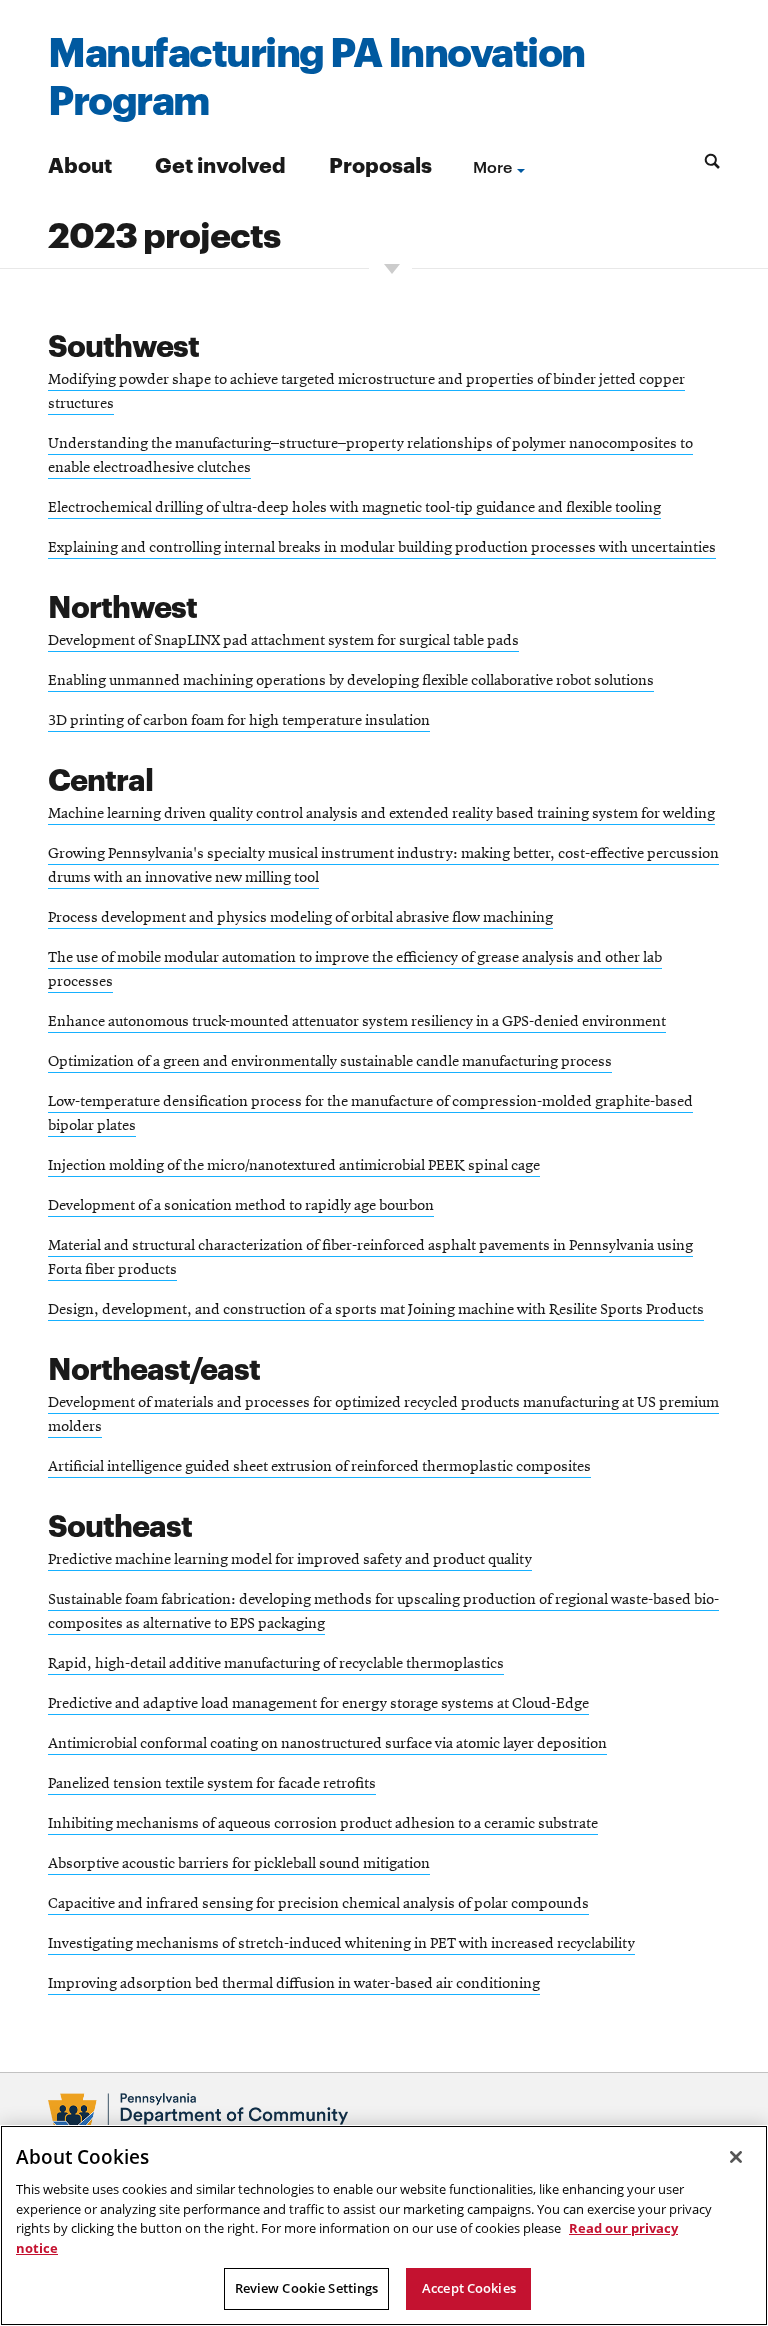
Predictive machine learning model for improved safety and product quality (290, 1560)
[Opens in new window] (384, 2118)
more (492, 166)
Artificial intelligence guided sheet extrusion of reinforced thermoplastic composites (319, 1467)
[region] (384, 2225)
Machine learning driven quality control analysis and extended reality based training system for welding (381, 814)
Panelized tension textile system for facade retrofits (212, 1784)
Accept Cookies (469, 2288)
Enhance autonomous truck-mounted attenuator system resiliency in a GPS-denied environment (357, 1022)
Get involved (220, 163)
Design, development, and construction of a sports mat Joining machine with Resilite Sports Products (376, 1310)
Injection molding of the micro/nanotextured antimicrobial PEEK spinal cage (294, 1166)
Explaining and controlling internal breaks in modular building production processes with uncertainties (382, 548)
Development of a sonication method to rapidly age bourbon (241, 1206)
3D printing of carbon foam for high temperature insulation (239, 721)
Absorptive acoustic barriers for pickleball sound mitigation (239, 1864)
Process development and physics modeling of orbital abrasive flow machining (300, 918)
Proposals (380, 163)
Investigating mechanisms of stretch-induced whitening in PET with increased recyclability (341, 1944)
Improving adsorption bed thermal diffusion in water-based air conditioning (294, 1984)
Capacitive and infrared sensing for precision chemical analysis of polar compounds (318, 1904)
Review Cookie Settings (307, 2288)
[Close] (736, 2157)
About (80, 163)
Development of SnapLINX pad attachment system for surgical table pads (283, 641)
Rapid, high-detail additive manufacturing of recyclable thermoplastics (276, 1664)
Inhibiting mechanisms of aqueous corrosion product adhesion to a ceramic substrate (323, 1824)
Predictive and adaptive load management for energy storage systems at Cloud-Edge (318, 1704)
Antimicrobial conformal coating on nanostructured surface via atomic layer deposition (327, 1744)
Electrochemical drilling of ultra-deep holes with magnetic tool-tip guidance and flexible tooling (354, 508)
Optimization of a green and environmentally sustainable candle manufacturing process (330, 1062)
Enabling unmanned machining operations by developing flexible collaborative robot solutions (351, 681)
